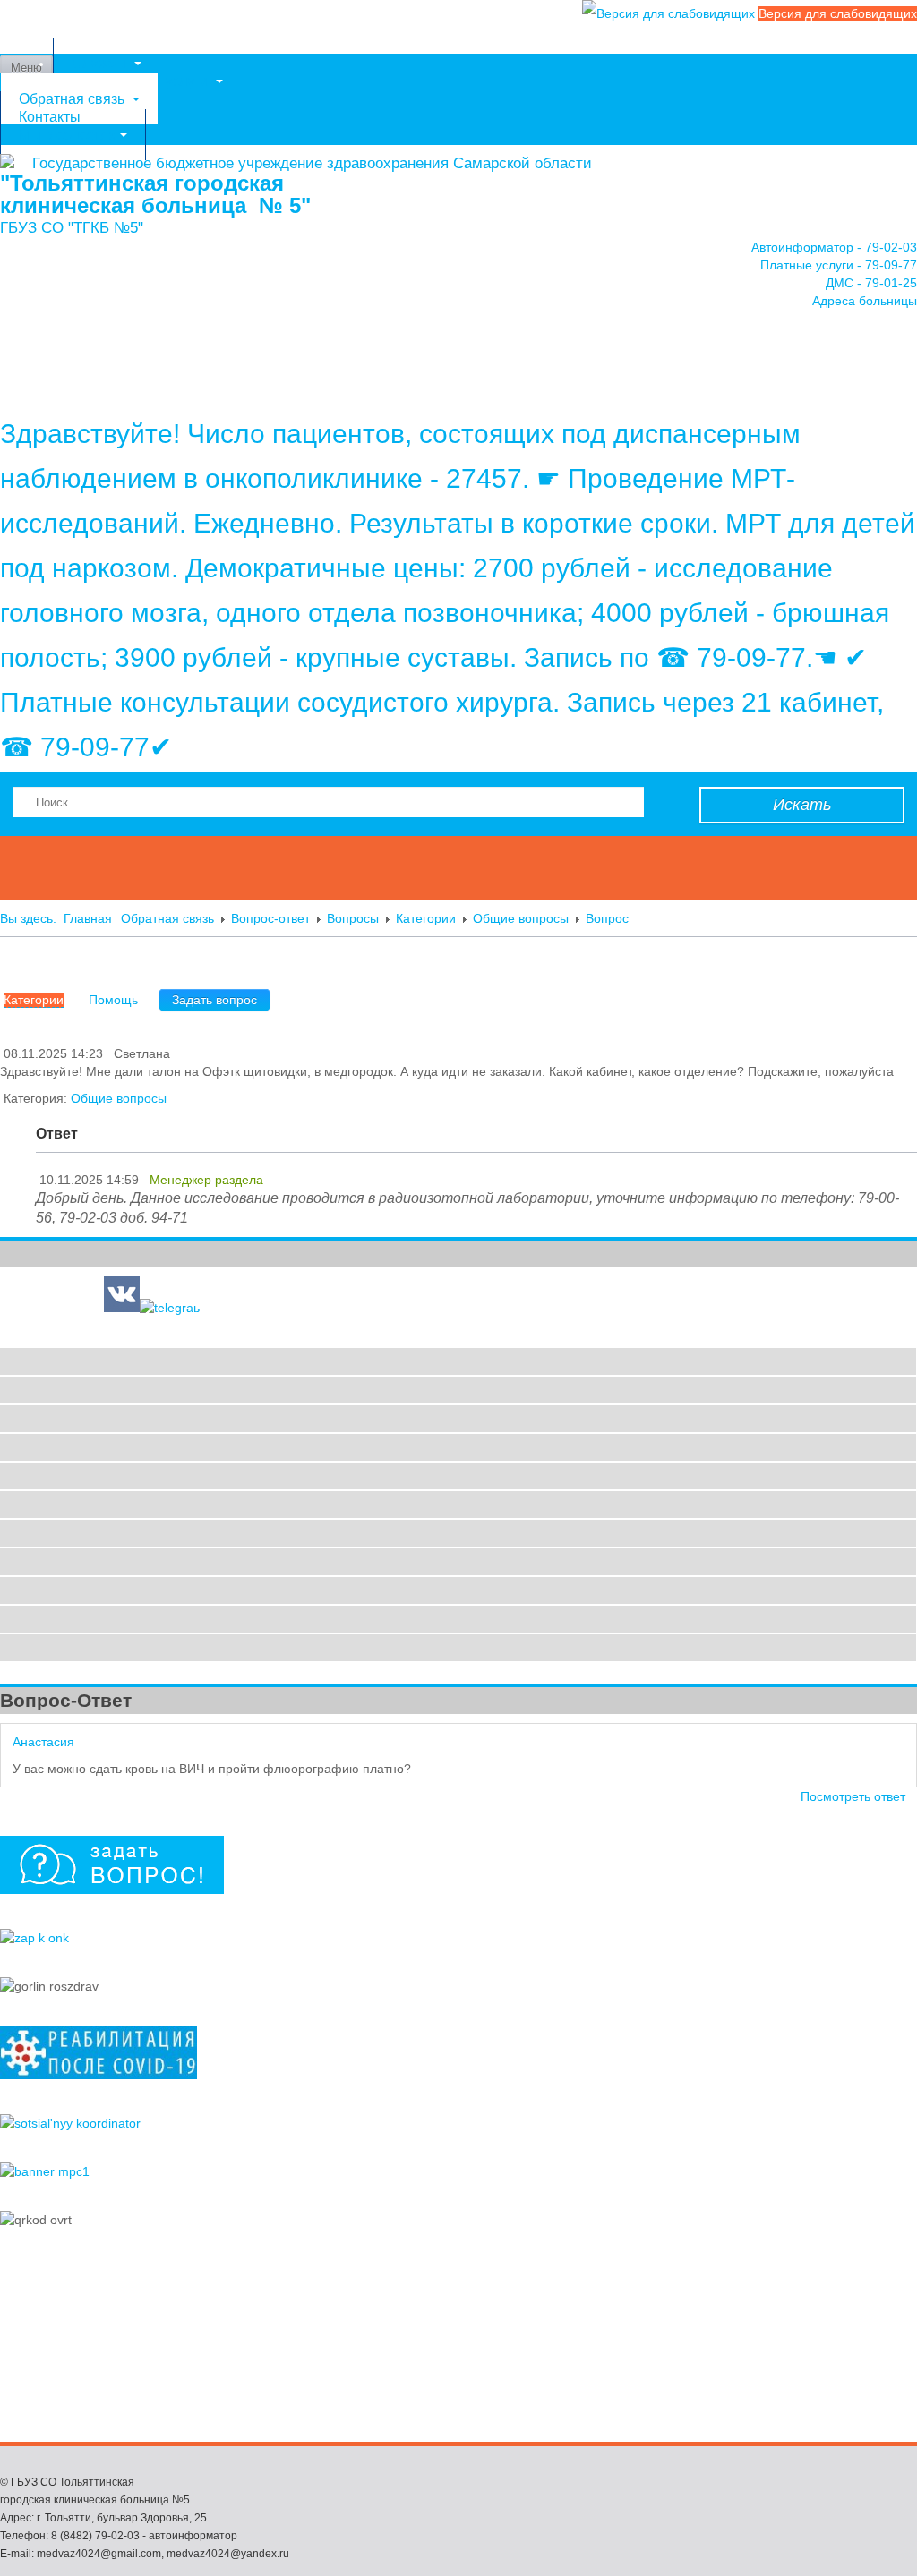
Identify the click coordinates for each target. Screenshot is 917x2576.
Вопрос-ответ (270, 918)
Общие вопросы (521, 918)
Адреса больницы (865, 301)
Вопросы (353, 918)
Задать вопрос (214, 1000)
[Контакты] (458, 362)
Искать (802, 805)
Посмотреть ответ (853, 1796)
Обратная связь (167, 918)
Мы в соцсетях (67, 135)
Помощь (113, 1000)
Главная (88, 918)
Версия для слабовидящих (838, 13)
